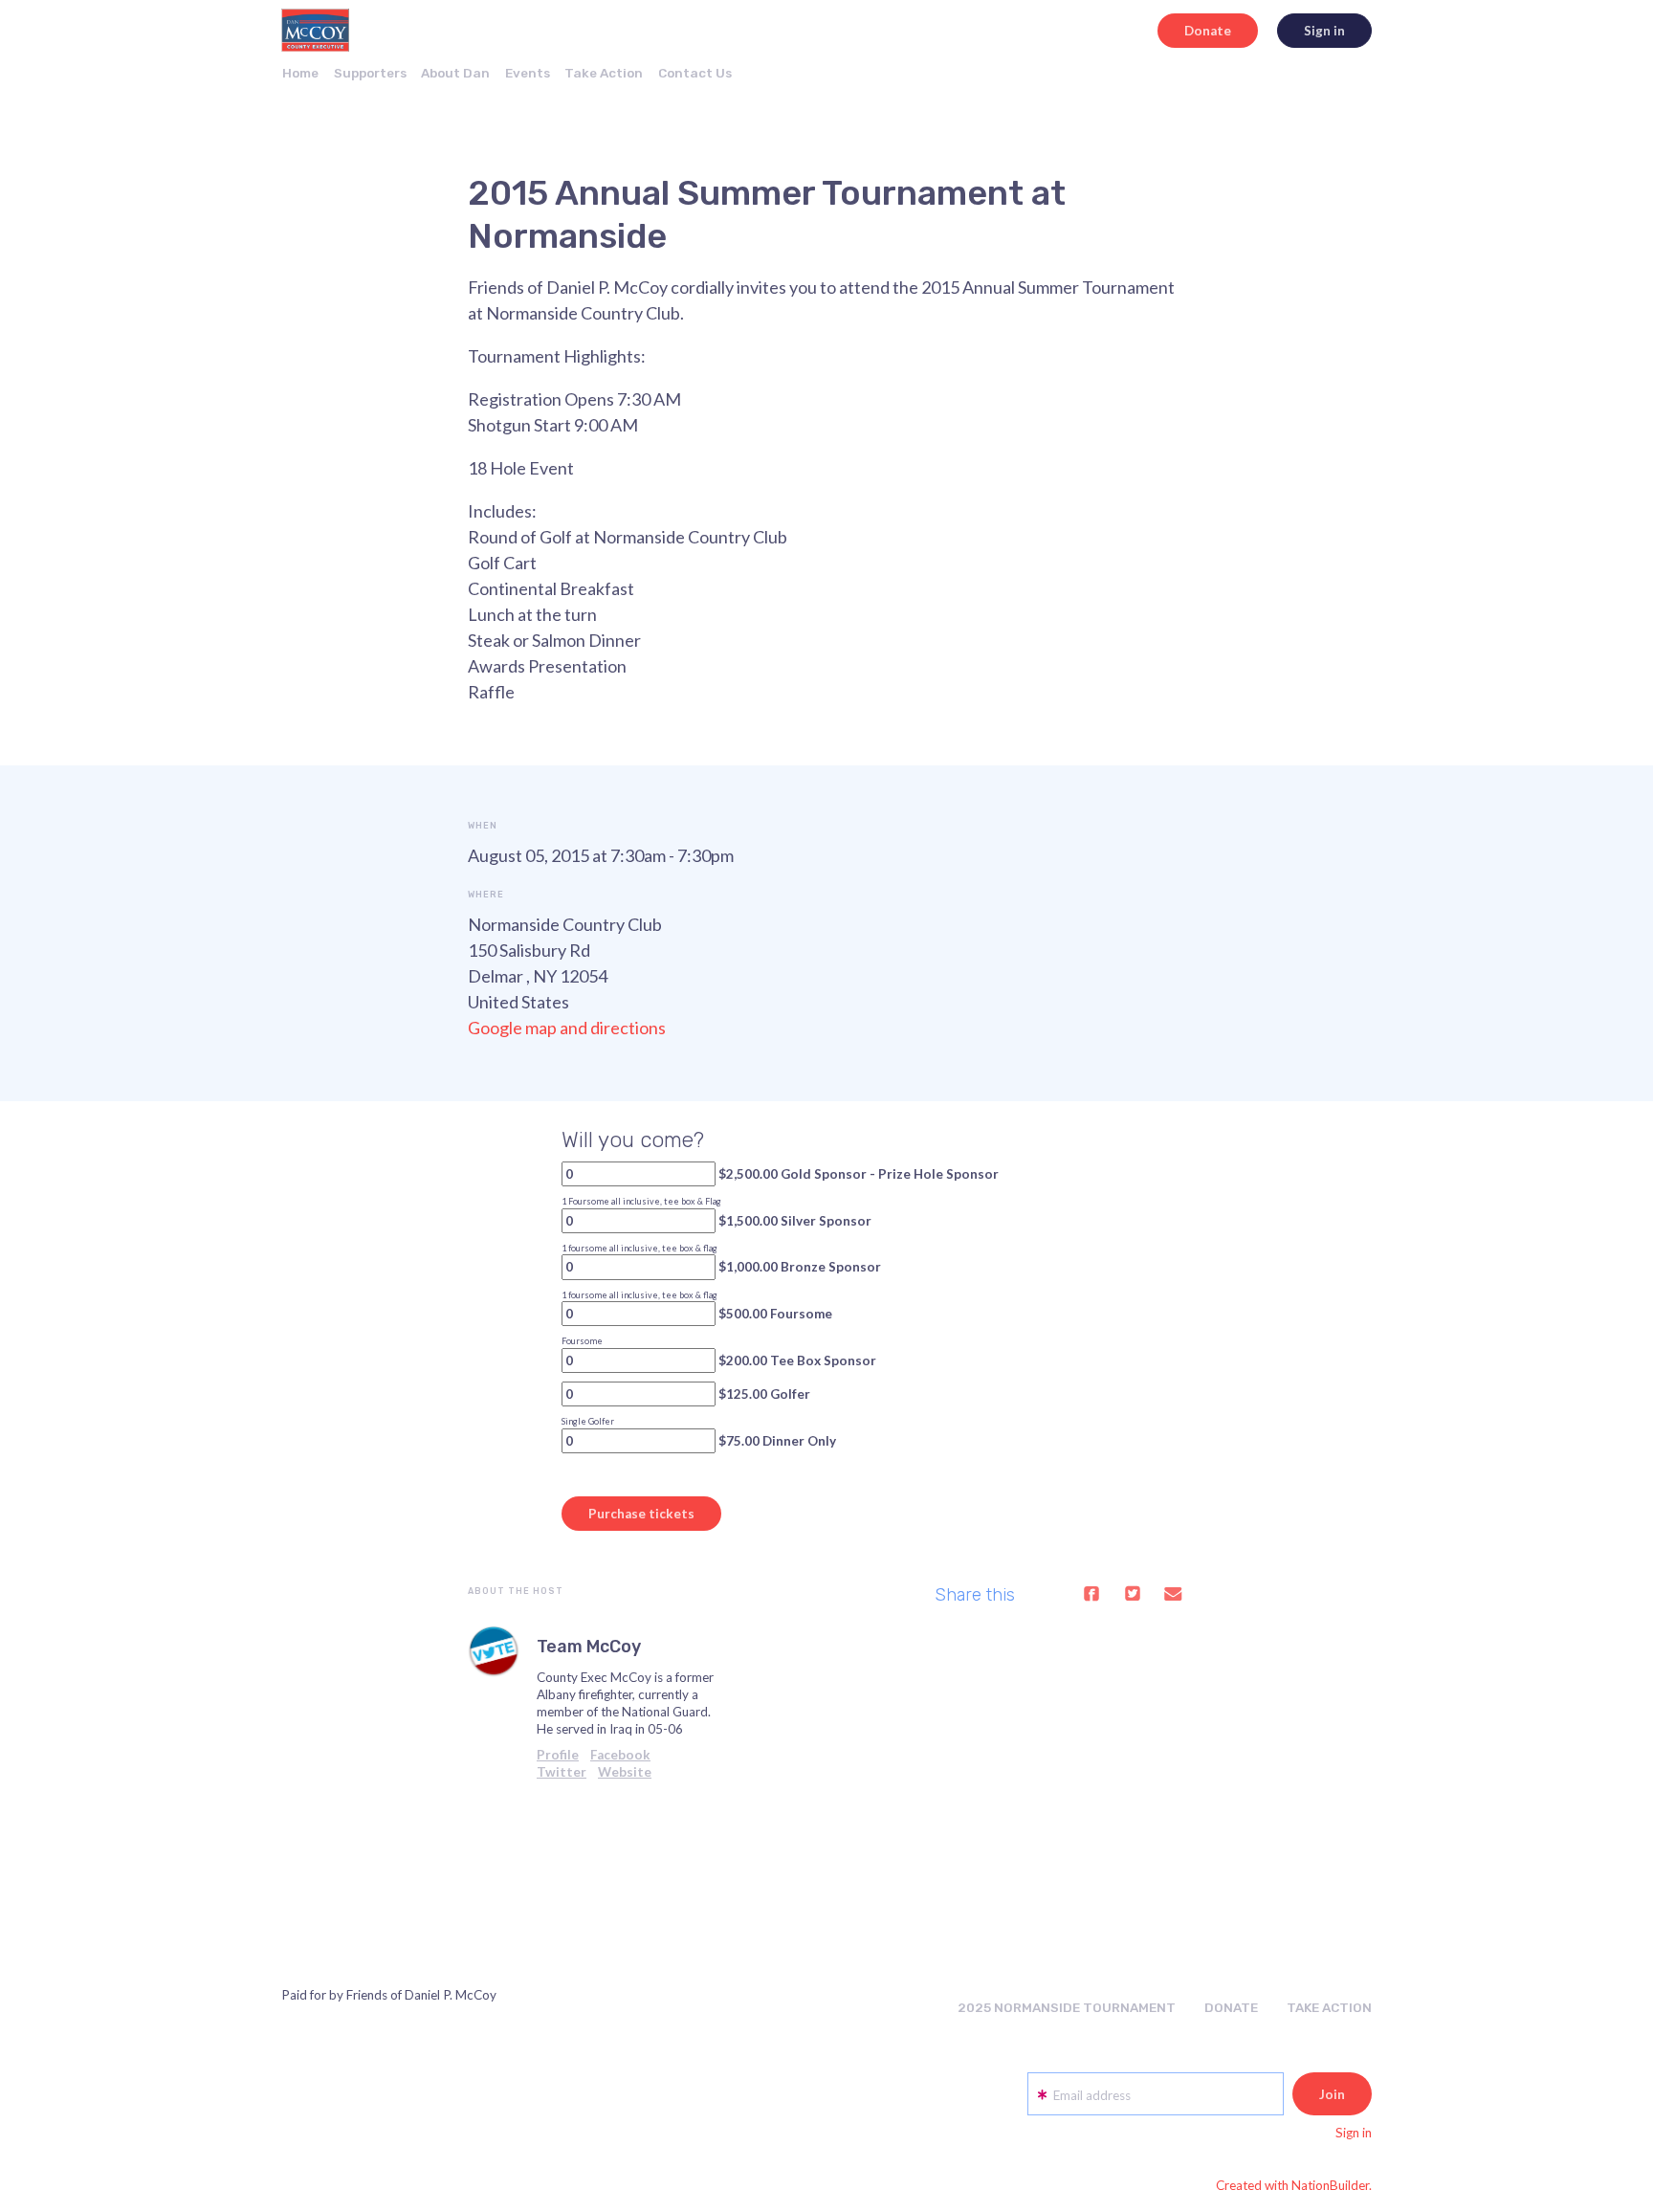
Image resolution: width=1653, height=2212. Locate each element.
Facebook (620, 1755)
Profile (558, 1755)
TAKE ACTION (1329, 2007)
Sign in (1324, 31)
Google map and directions (567, 1028)
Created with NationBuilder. (1294, 2185)
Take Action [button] (604, 73)
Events (528, 73)
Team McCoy (589, 1647)
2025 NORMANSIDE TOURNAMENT (1067, 2007)
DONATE (1231, 2007)
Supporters (370, 73)
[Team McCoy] (494, 1651)
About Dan (455, 73)
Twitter (562, 1772)
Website (625, 1772)
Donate (1208, 31)
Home (300, 73)
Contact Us (695, 73)
